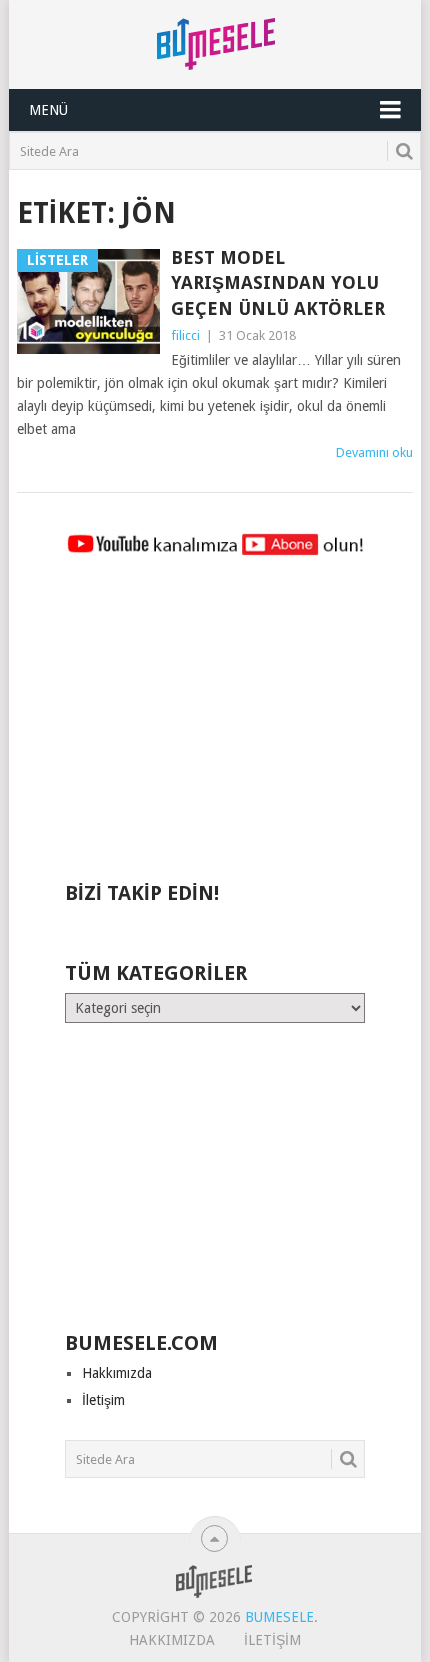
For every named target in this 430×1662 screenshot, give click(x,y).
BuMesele (279, 1617)
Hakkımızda (117, 1373)
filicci (185, 335)
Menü (48, 110)
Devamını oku (374, 452)
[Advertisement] (215, 728)
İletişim (103, 1400)
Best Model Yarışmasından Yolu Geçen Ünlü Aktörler (278, 282)
